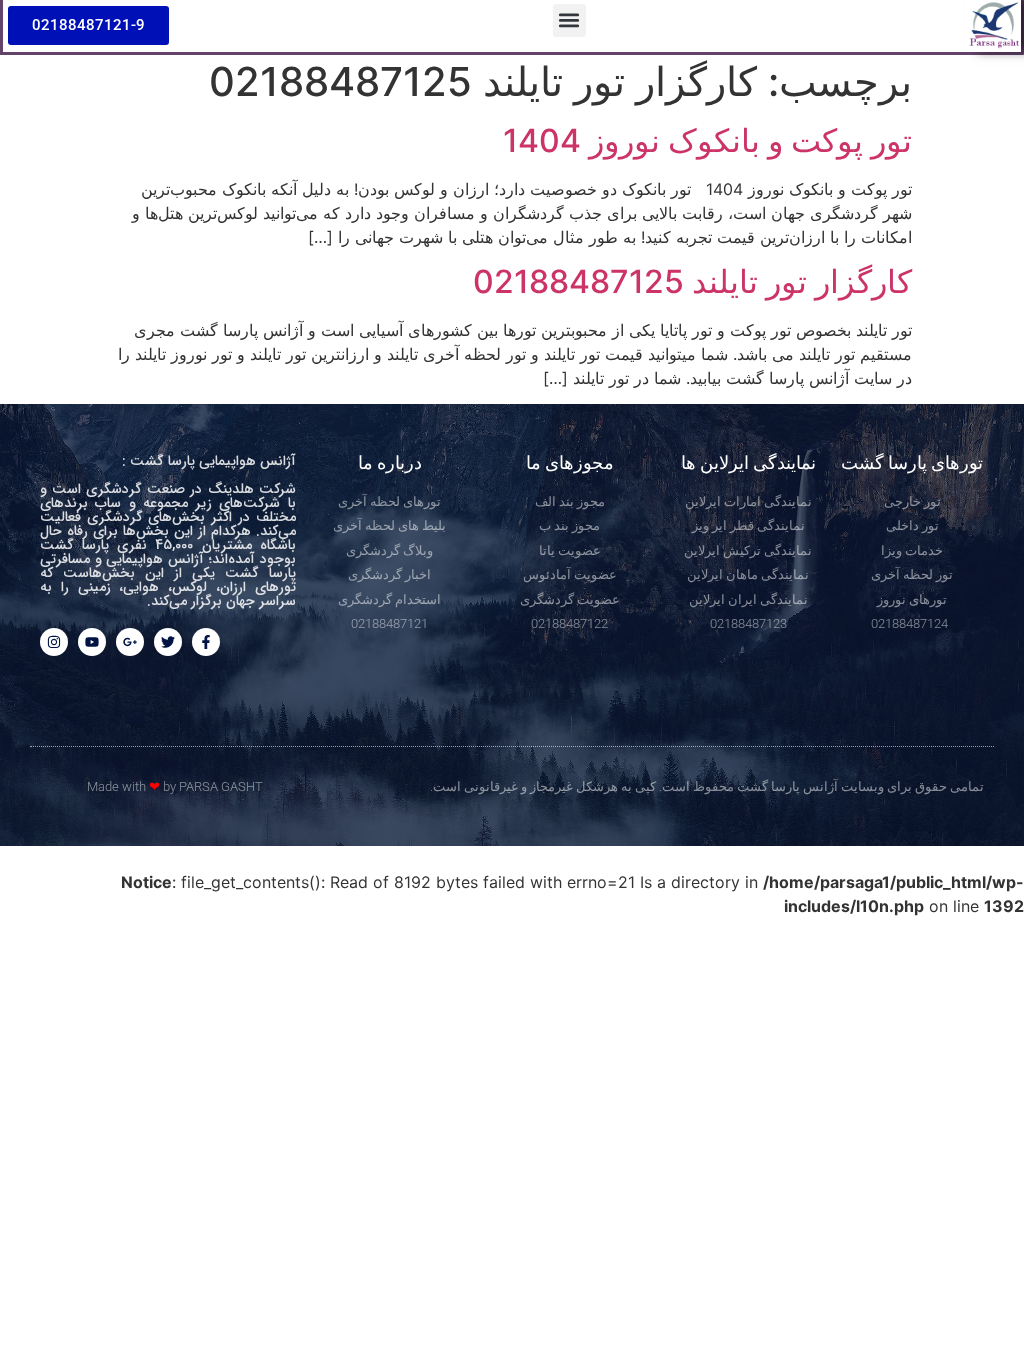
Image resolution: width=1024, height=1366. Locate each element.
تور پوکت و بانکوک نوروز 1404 (707, 140)
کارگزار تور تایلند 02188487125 (692, 281)
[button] (569, 20)
